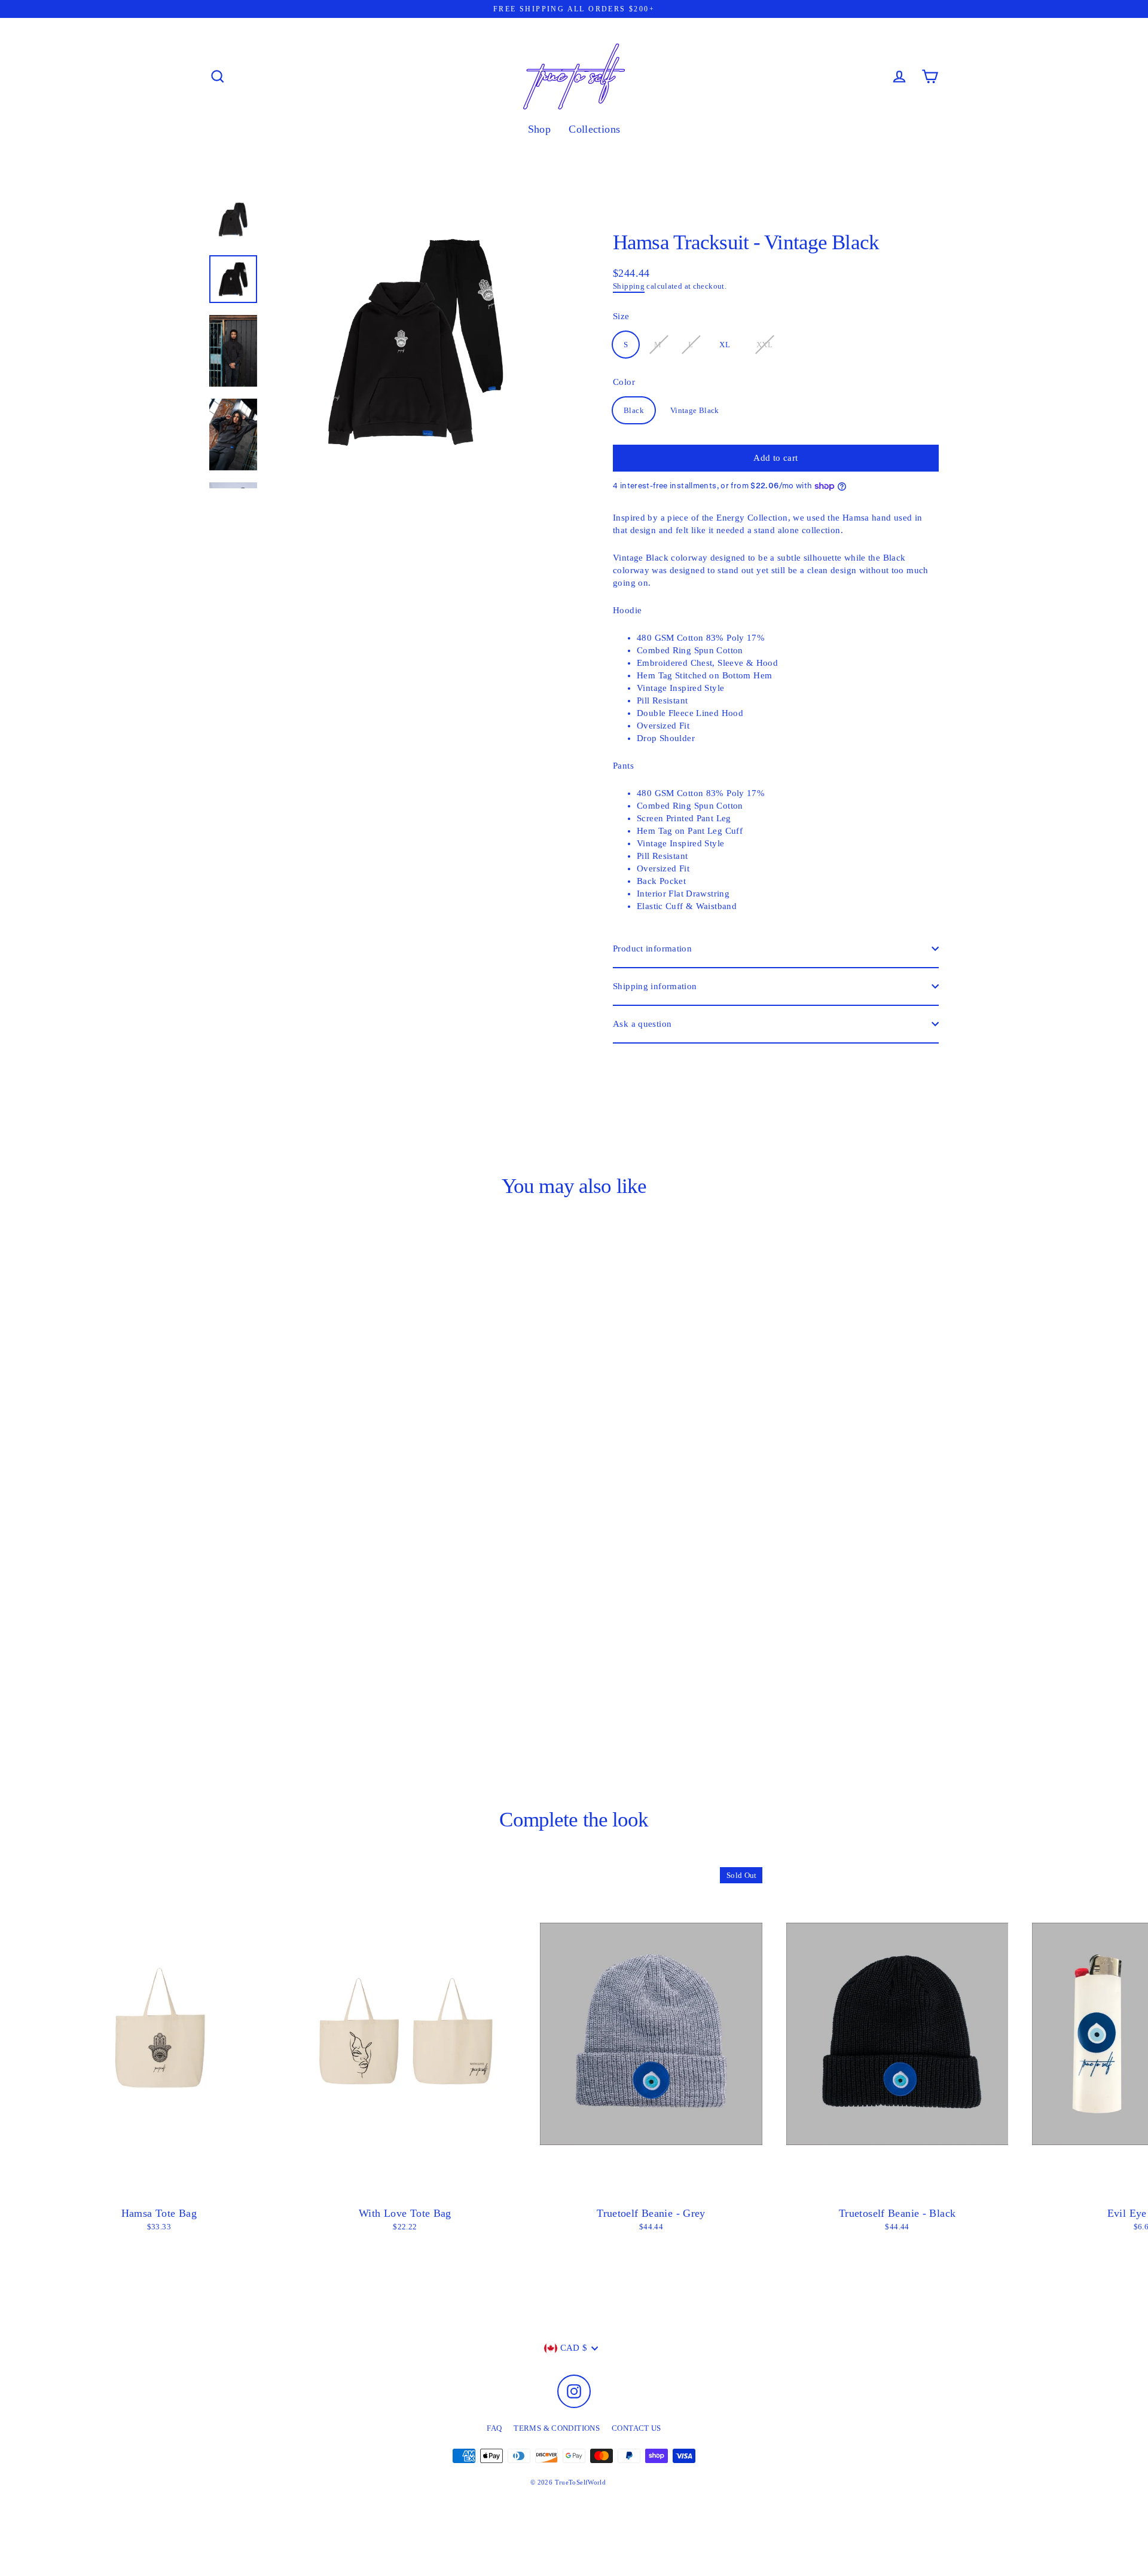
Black (634, 410)
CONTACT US (636, 2428)
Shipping (629, 286)
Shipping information (655, 986)
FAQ (494, 2428)
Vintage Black (695, 410)
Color (624, 382)
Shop (540, 129)
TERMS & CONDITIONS (557, 2428)
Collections (594, 129)
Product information (652, 949)
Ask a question (642, 1024)
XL (725, 345)
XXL (764, 345)
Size (621, 316)
